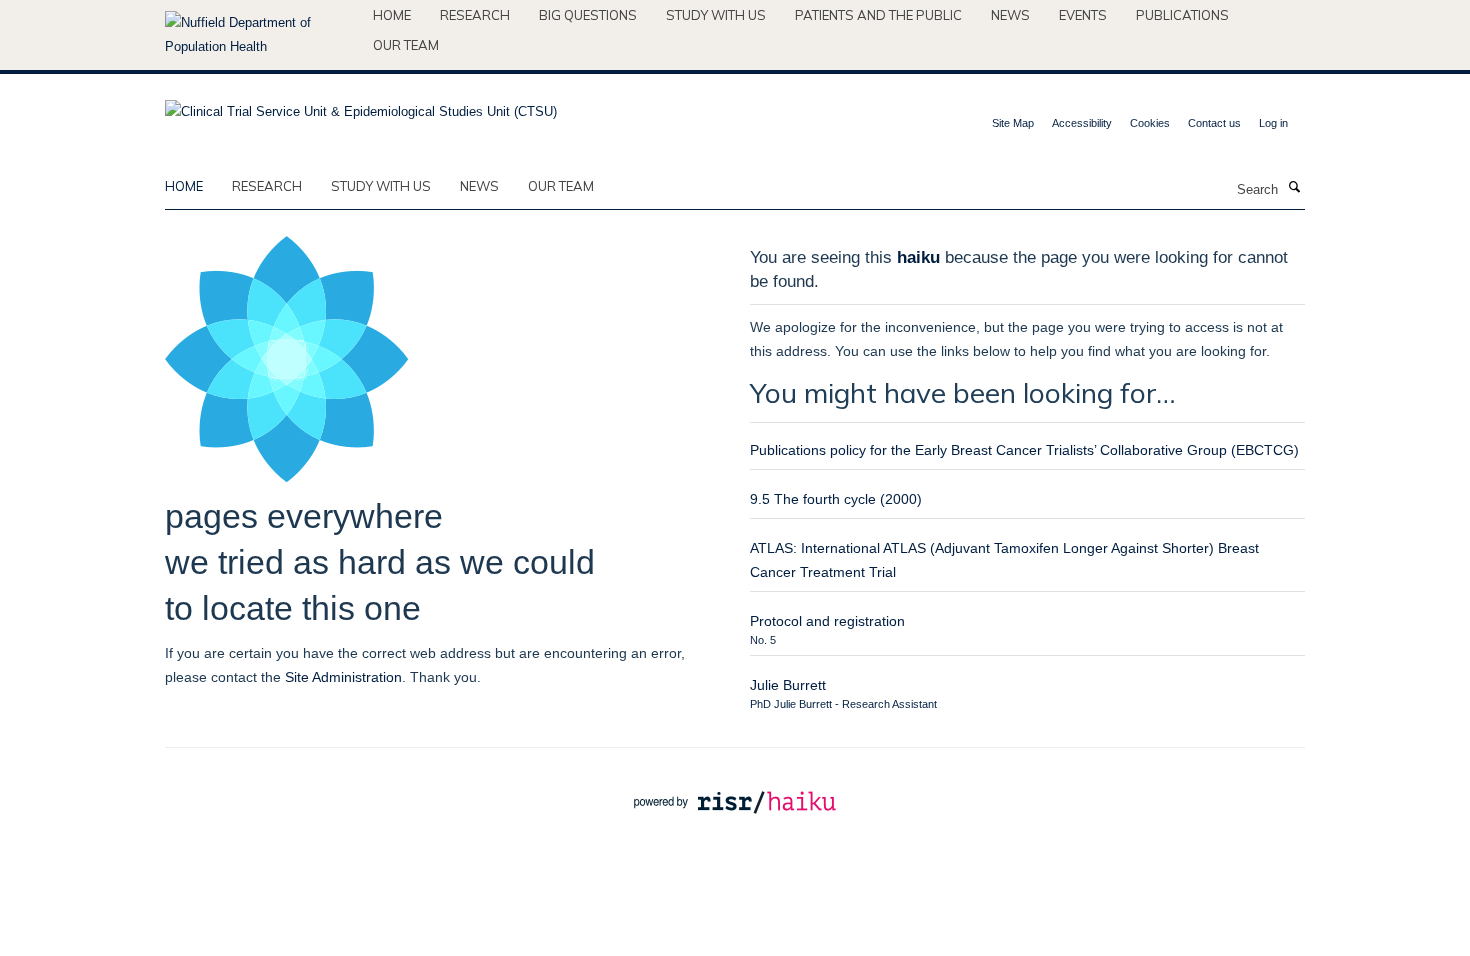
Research (475, 15)
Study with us (716, 15)
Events (1083, 15)
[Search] (1294, 188)
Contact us (1214, 123)
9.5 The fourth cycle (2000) (836, 499)
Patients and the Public (878, 15)
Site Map (1013, 123)
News (1010, 15)
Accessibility (1082, 123)
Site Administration (343, 677)
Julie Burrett (788, 685)
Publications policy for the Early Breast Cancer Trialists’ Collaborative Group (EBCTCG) (1024, 450)
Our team (406, 45)
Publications (1182, 15)
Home (392, 15)
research (267, 186)
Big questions (588, 15)
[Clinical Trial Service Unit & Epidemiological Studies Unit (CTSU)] (361, 105)
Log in (1273, 123)
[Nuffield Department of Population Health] (261, 35)
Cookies (1150, 123)
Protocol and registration (827, 621)
